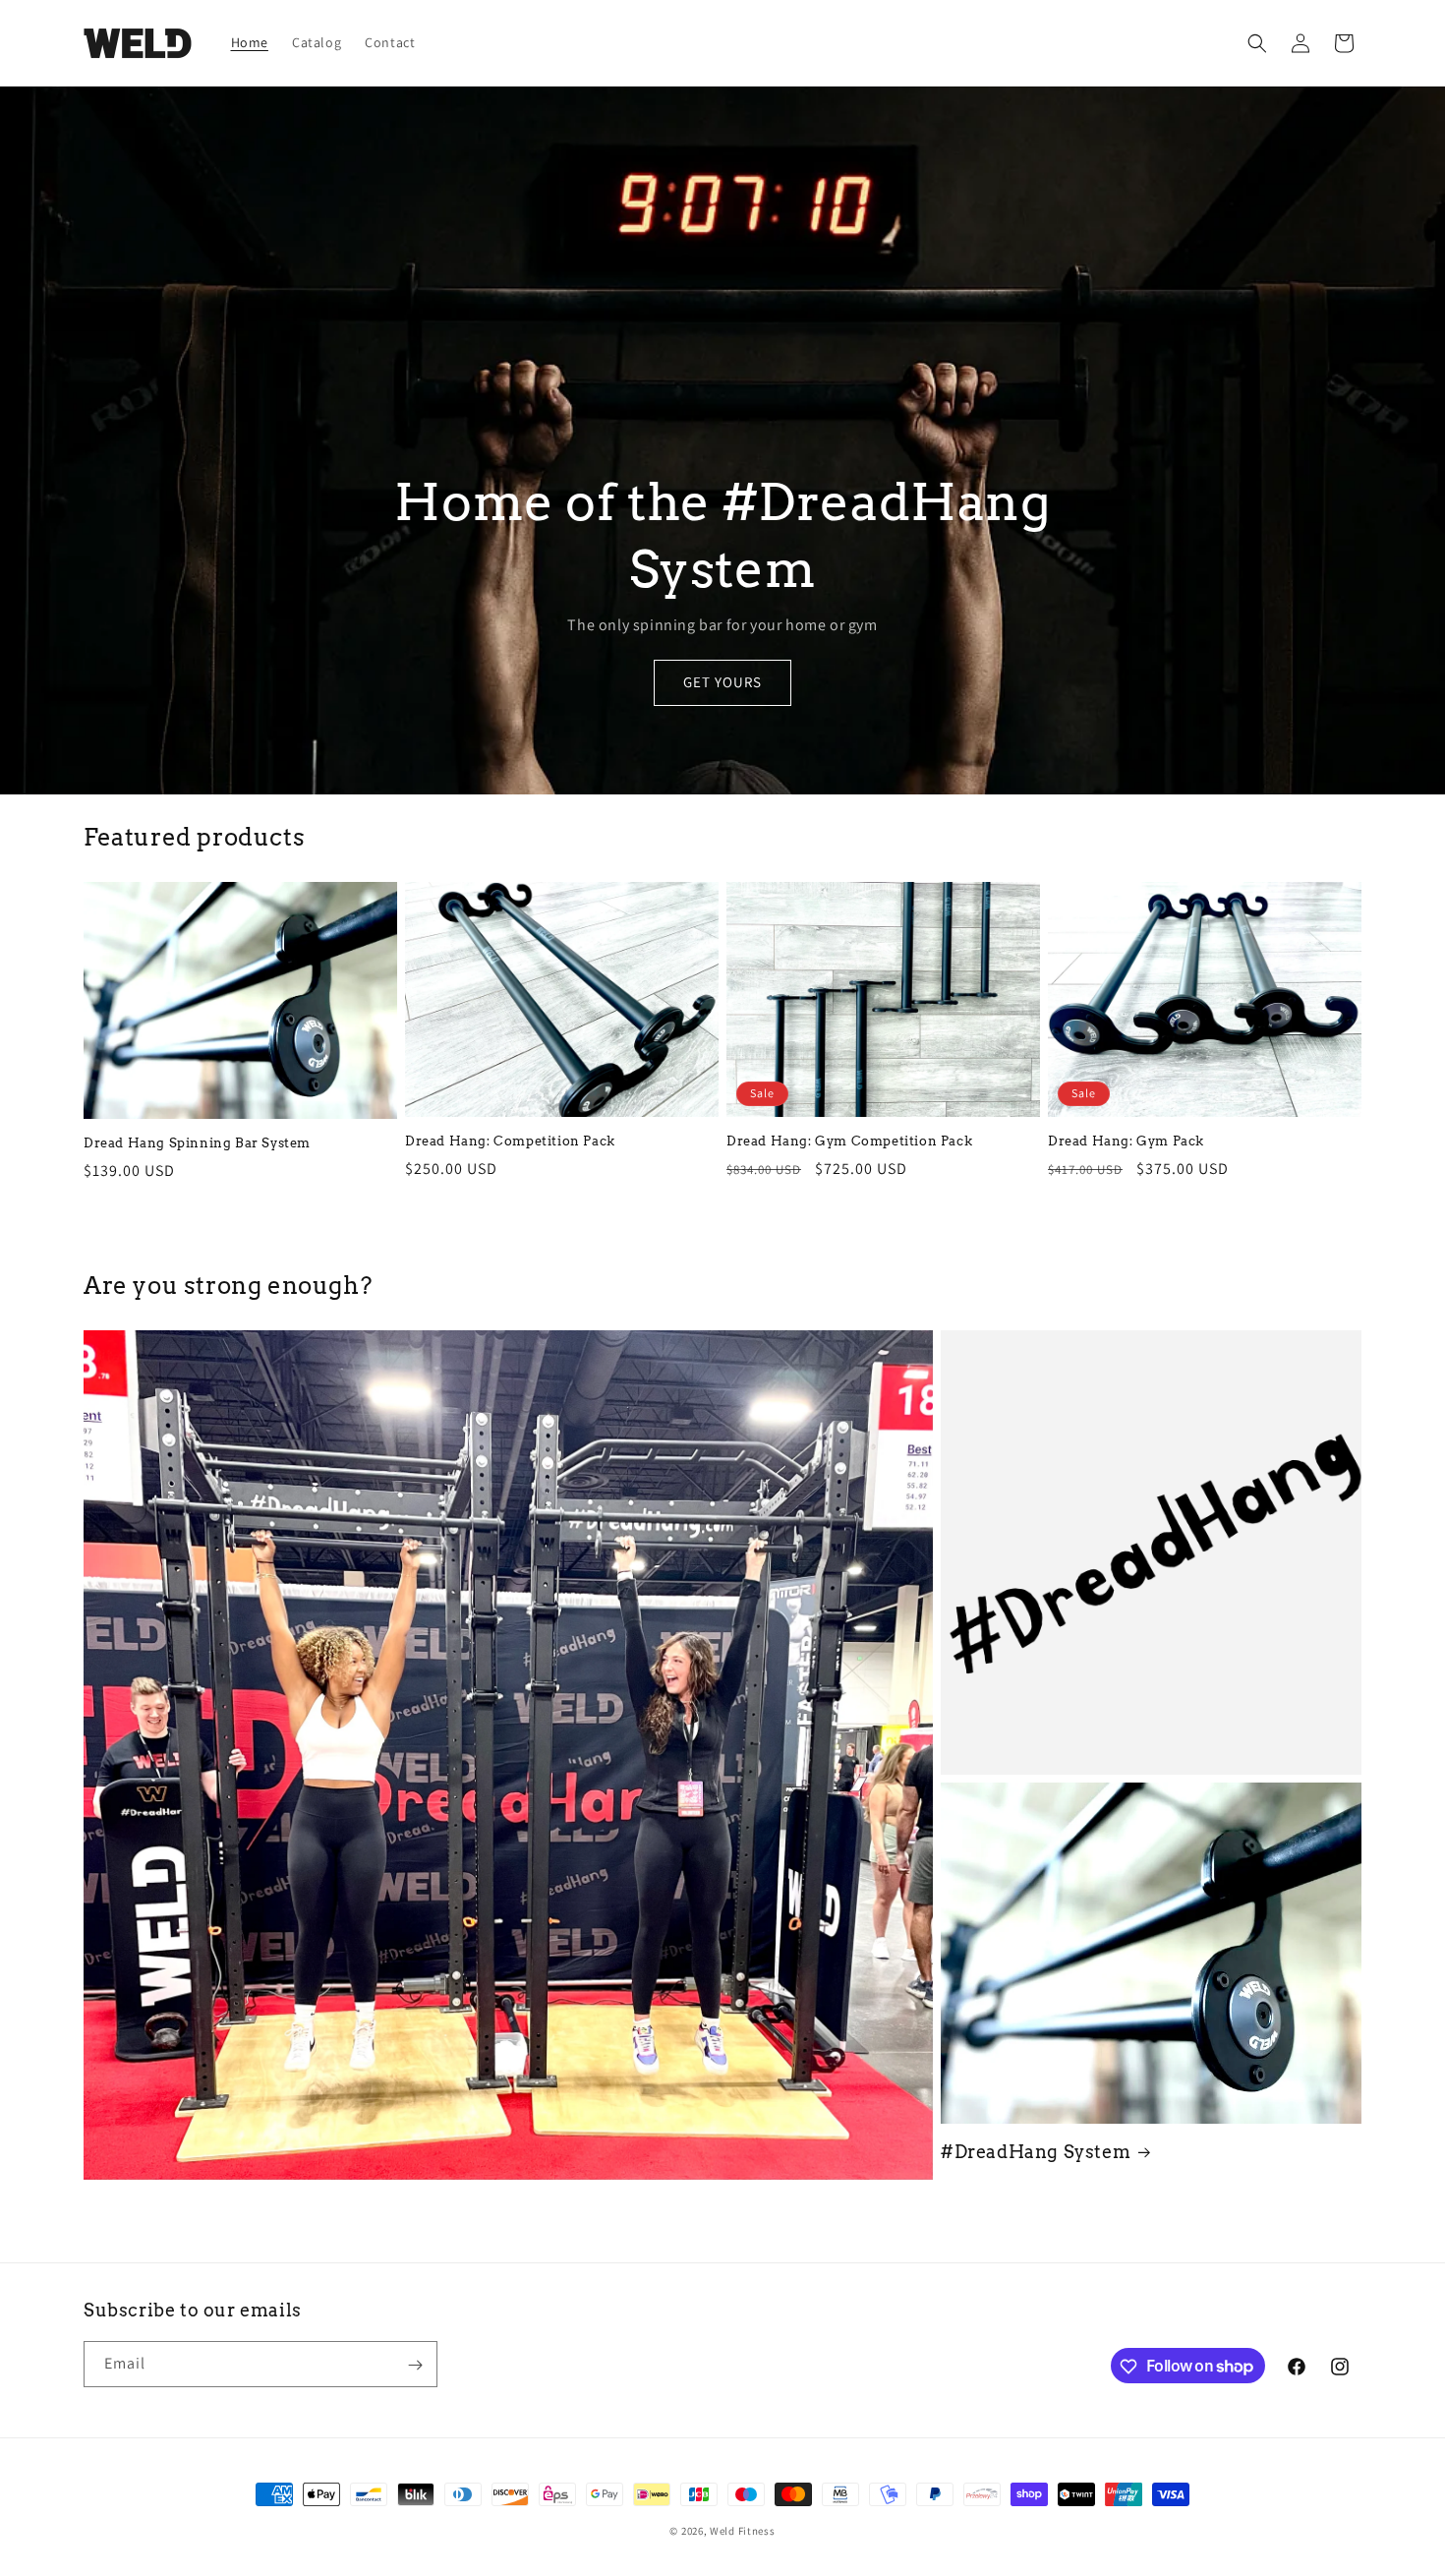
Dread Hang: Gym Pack (1126, 1141)
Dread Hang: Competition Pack (510, 1141)
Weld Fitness (742, 2531)
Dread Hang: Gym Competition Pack (849, 1141)
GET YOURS (722, 683)
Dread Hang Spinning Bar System (197, 1143)
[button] (1257, 43)
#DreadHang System (1036, 2152)
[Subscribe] (415, 2365)
